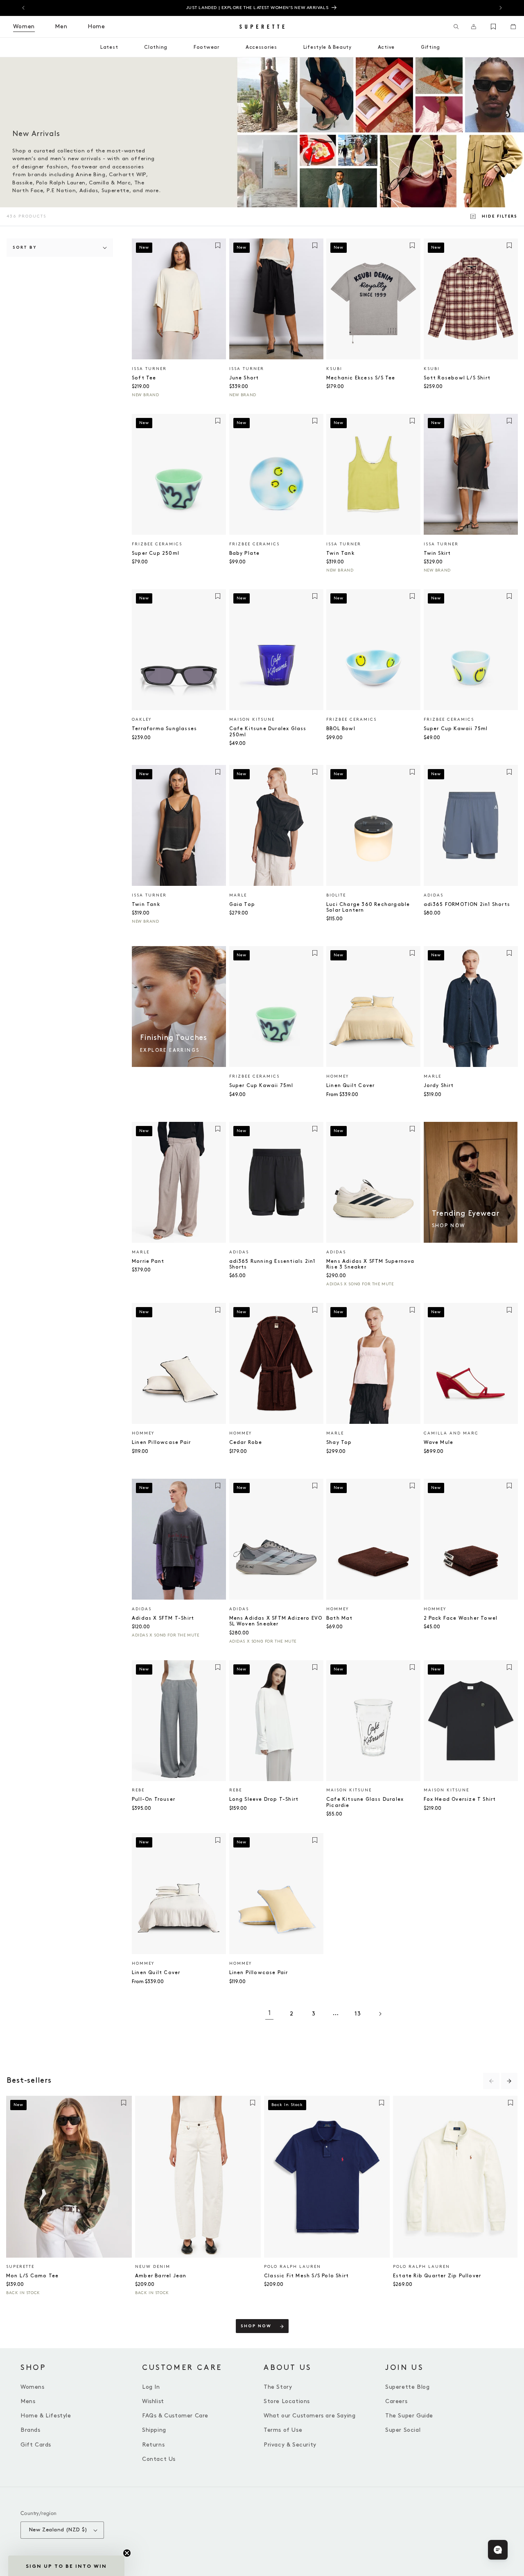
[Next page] (380, 2014)
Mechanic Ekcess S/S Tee (361, 378)
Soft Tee (144, 378)
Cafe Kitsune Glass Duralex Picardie (365, 1802)
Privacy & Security (290, 2445)
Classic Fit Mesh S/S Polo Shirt (306, 2276)
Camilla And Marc (451, 1433)
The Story (278, 2387)
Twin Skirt (437, 553)
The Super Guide (409, 2416)
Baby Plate (245, 553)
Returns (153, 2445)
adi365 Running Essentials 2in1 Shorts (272, 1264)
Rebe (138, 1790)
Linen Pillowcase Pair (161, 1442)
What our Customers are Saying (309, 2416)
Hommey (338, 1076)
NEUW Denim (153, 2267)
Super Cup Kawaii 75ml (456, 729)
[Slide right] (509, 2081)
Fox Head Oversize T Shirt (460, 1799)
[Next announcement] (501, 8)
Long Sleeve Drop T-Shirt (264, 1799)
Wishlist (153, 2401)
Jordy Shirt (439, 1086)
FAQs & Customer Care (175, 2416)
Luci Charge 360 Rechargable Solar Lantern (368, 907)
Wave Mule (439, 1442)
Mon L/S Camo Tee (32, 2276)
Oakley (142, 719)
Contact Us (159, 2459)
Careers (396, 2401)
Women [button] (24, 26)
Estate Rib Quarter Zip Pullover (437, 2276)
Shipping (154, 2430)
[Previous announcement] (23, 8)
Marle (238, 895)
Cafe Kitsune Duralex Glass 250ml (268, 732)
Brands (30, 2430)
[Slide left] (491, 2081)
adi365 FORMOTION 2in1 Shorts (467, 904)
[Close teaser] (127, 2553)
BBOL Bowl (341, 729)
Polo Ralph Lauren (292, 2267)
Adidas (434, 895)
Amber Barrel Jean (161, 2276)
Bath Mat (340, 1618)
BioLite (336, 895)
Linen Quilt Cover (350, 1086)
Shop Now (256, 2326)
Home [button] (96, 26)
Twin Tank (340, 553)
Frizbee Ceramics (157, 544)
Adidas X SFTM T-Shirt (163, 1618)
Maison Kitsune (252, 719)
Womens (33, 2387)
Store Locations (287, 2401)
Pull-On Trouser (154, 1799)
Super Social (403, 2430)
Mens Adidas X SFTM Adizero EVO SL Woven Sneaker (276, 1621)
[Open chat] (498, 2550)
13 (358, 2014)
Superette (20, 2267)
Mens (28, 2401)
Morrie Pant (148, 1261)
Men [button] (61, 26)
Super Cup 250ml (156, 553)
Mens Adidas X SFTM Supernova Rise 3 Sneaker (370, 1264)
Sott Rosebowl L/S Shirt (457, 378)
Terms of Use (283, 2430)
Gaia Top (242, 904)
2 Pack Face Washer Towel (461, 1618)
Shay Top (339, 1442)
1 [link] (270, 2013)
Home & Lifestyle (46, 2416)
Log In (151, 2387)
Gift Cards (36, 2445)
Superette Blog (407, 2387)
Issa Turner (149, 369)
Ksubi (334, 369)
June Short (244, 378)
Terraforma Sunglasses (164, 729)
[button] (456, 27)
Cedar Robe (246, 1442)
